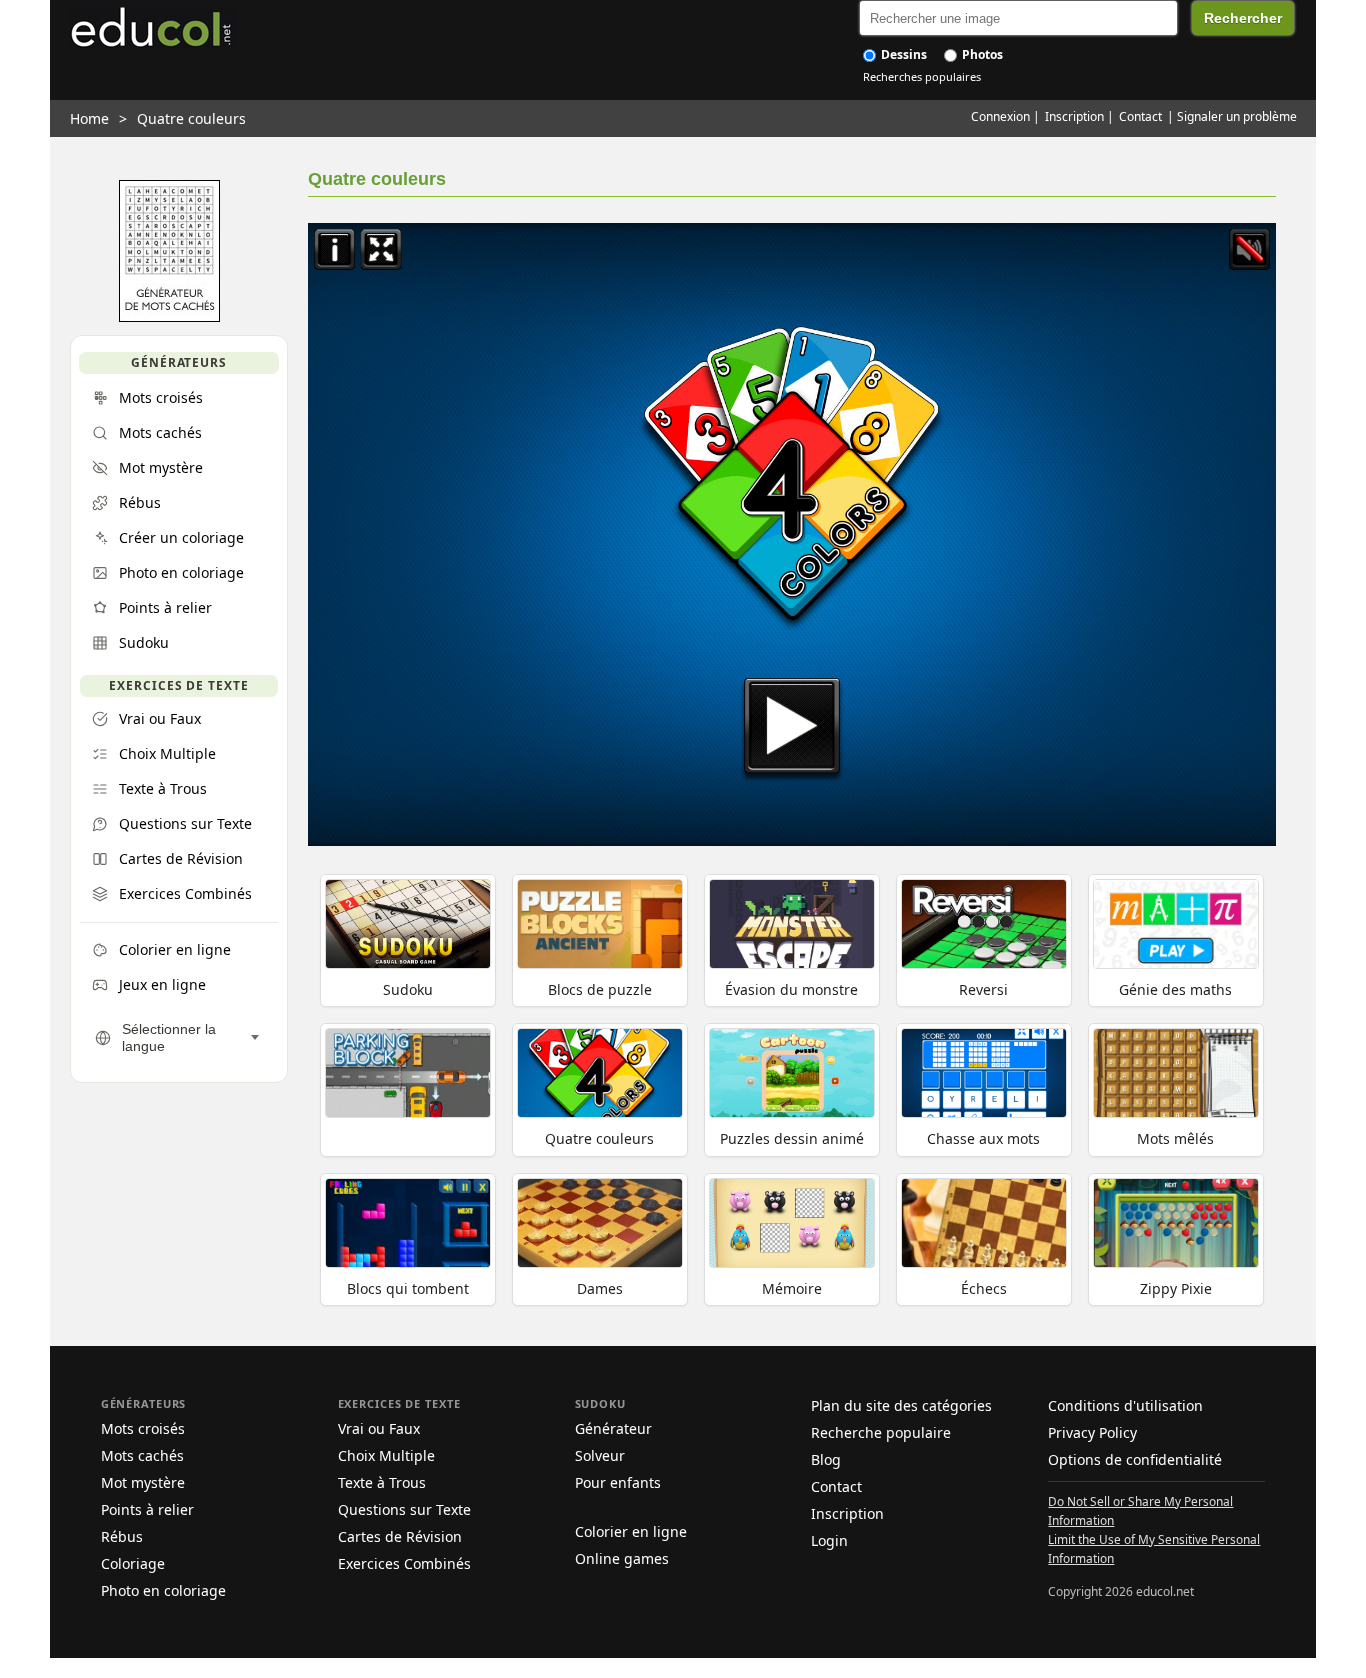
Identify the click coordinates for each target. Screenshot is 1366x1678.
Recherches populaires (922, 76)
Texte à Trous (382, 1482)
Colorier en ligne (631, 1531)
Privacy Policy (1092, 1432)
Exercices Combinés (404, 1563)
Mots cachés (142, 1455)
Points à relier (147, 1509)
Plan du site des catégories (901, 1405)
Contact (1140, 116)
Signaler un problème (1237, 116)
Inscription (1074, 116)
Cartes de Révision (400, 1536)
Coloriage (133, 1563)
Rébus (122, 1536)
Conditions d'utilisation (1125, 1405)
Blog (826, 1459)
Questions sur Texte (404, 1509)
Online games (622, 1558)
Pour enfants (618, 1482)
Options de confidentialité (1135, 1459)
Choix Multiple (386, 1455)
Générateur (613, 1428)
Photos (981, 54)
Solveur (600, 1455)
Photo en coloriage (163, 1590)
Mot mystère (143, 1482)
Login (829, 1540)
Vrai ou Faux (379, 1428)
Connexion (1000, 116)
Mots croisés (143, 1428)
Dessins (902, 54)
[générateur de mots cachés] (169, 317)
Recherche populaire (881, 1432)
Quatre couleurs (191, 118)
